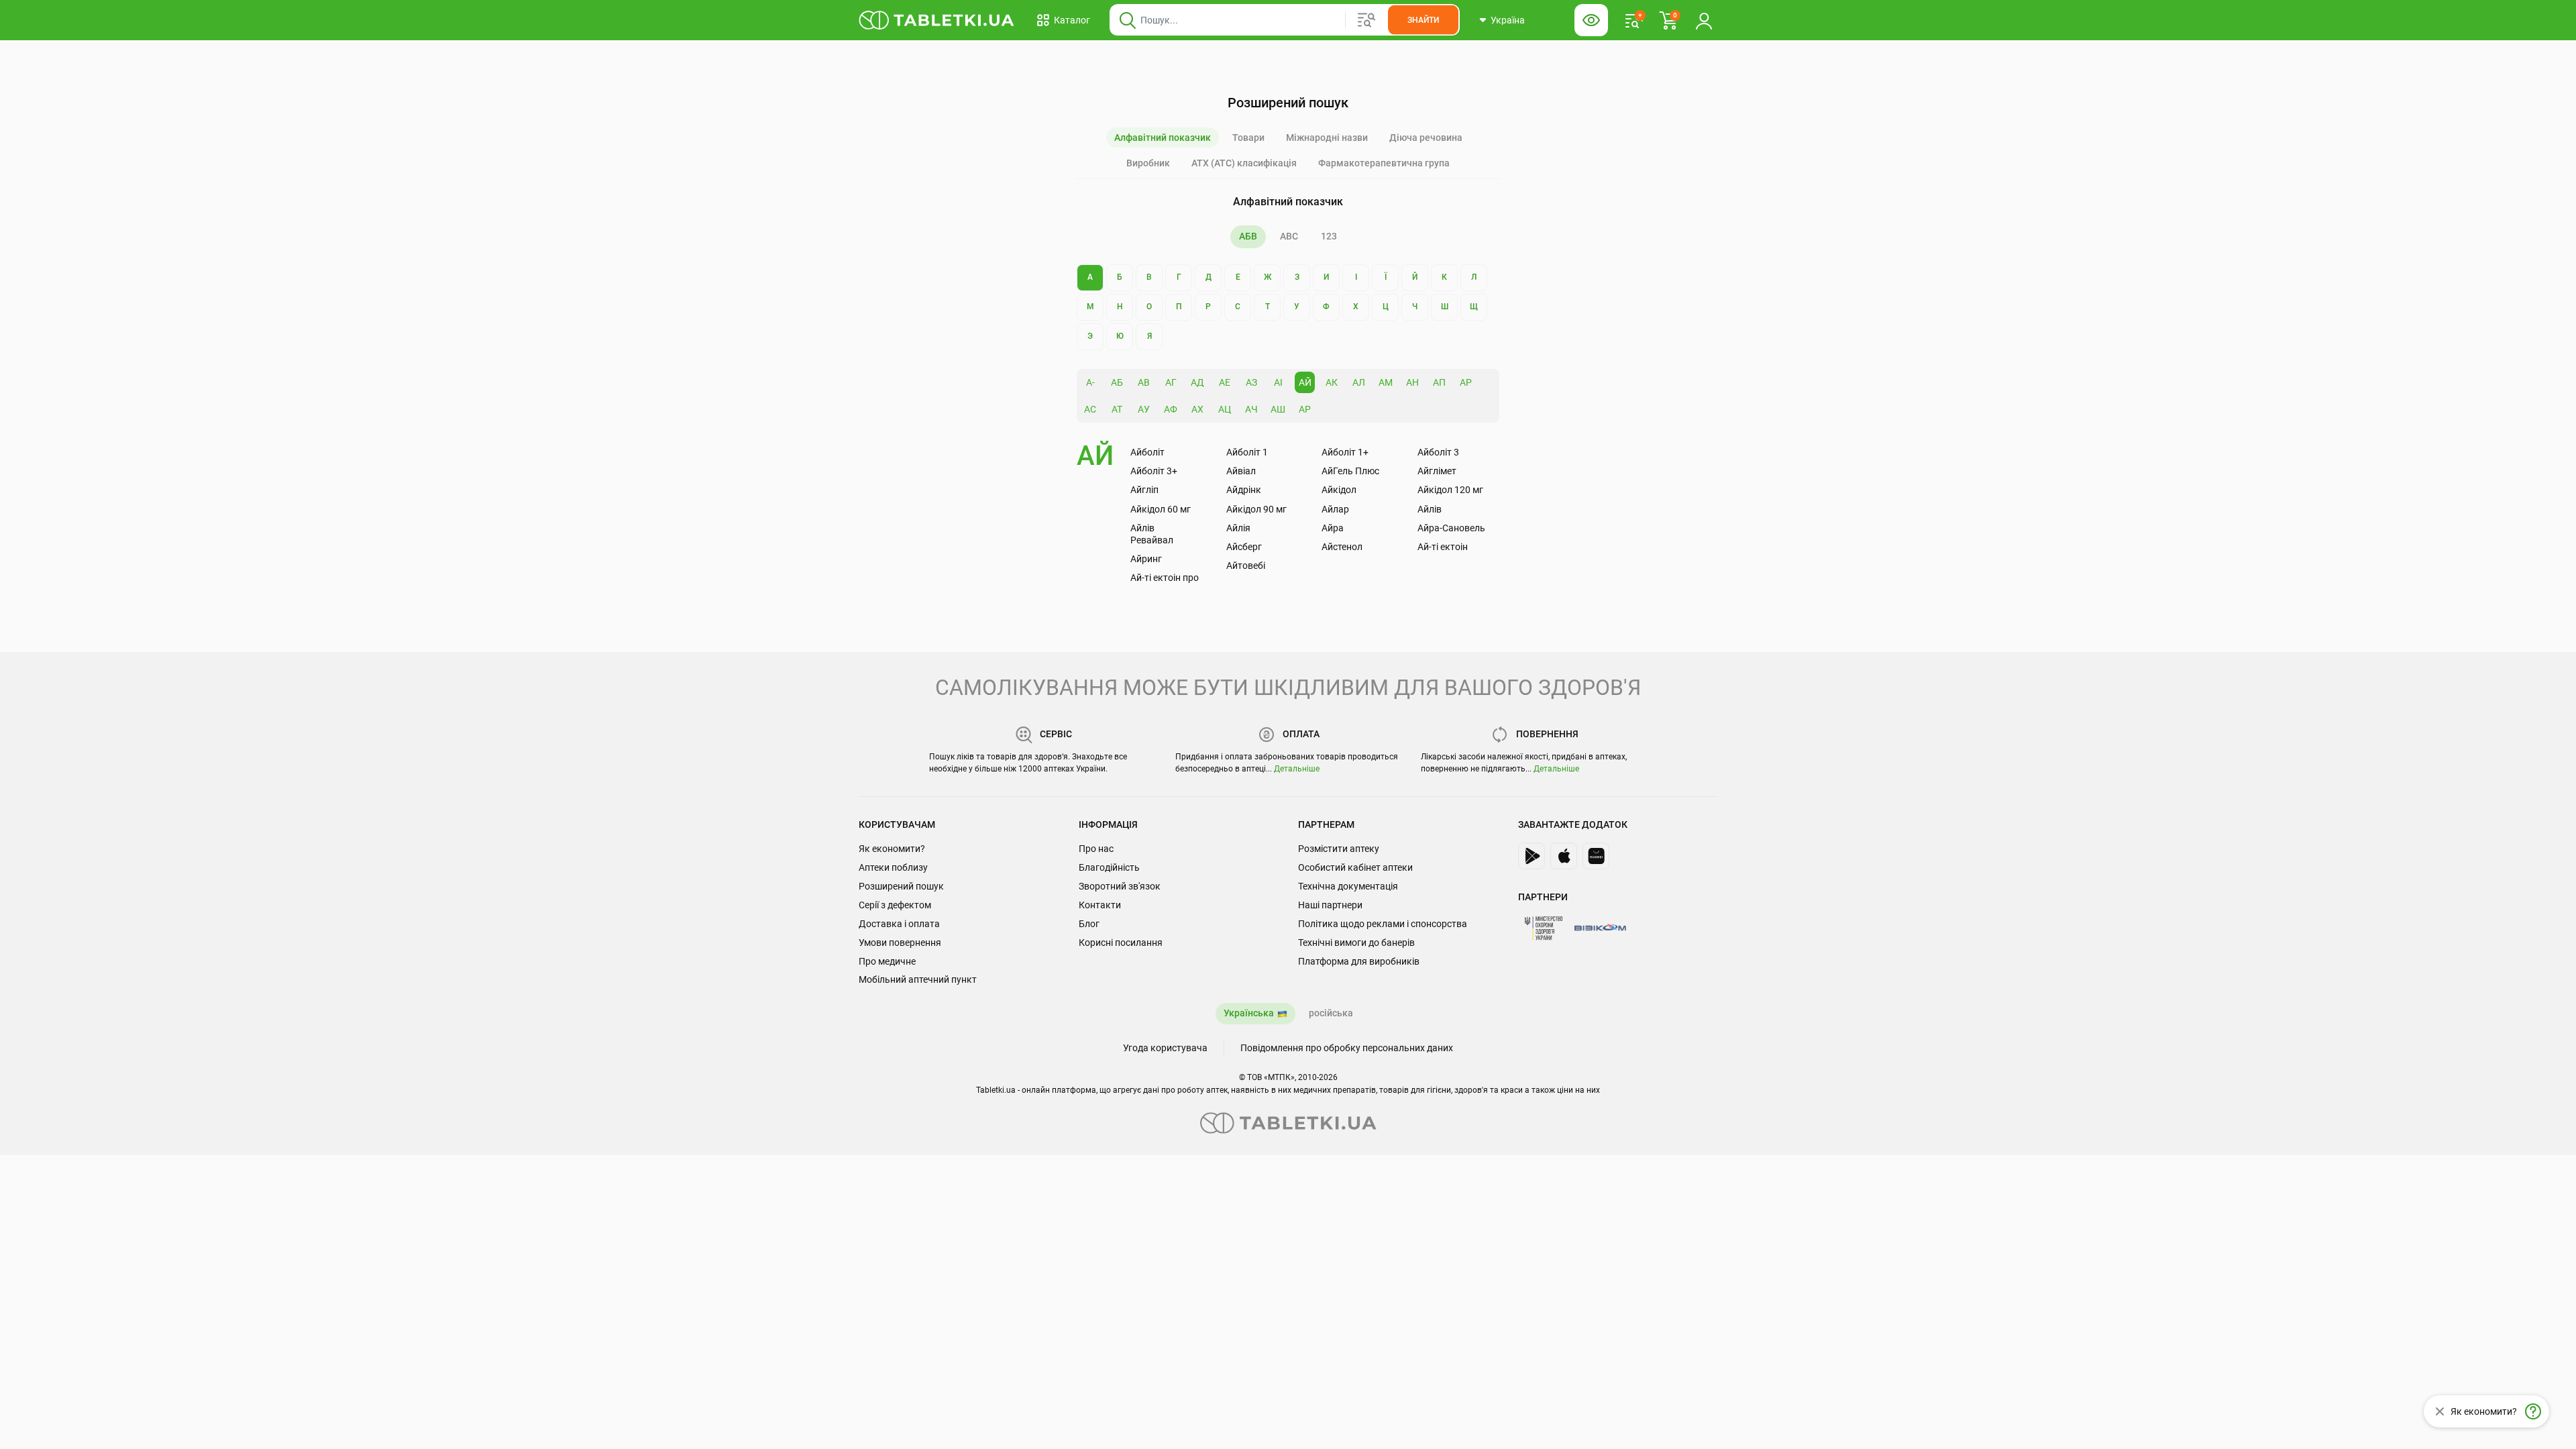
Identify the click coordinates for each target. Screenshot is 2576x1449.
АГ (1171, 382)
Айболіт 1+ (1345, 452)
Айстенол (1342, 547)
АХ (1197, 409)
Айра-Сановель (1451, 528)
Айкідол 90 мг (1256, 509)
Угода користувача (1165, 1048)
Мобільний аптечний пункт (918, 979)
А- (1090, 382)
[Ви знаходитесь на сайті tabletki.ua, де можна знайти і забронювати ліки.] (937, 20)
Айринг (1146, 559)
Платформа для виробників (1359, 961)
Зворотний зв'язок (1120, 886)
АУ (1144, 409)
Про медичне (887, 961)
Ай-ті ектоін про (1165, 578)
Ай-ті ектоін (1443, 547)
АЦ (1225, 409)
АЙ (1305, 382)
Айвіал (1241, 471)
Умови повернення (900, 943)
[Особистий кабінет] (1704, 20)
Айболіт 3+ (1154, 471)
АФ (1171, 409)
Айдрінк (1244, 490)
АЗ (1251, 382)
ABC (1289, 236)
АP (1305, 409)
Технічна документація (1348, 886)
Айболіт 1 (1247, 452)
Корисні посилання (1121, 943)
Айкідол (1339, 490)
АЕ (1225, 382)
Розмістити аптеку (1339, 849)
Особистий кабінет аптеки (1355, 867)
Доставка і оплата (899, 924)
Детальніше (1297, 769)
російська (1331, 1013)
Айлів (1430, 509)
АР (1466, 382)
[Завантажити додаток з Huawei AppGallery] (1596, 856)
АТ (1117, 409)
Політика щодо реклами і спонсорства (1383, 924)
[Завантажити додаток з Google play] (1532, 856)
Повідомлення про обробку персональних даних (1347, 1048)
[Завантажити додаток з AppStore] (1564, 856)
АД (1197, 382)
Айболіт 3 (1438, 452)
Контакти (1100, 905)
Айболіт (1147, 452)
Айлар (1335, 509)
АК (1332, 382)
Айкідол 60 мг (1161, 509)
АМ (1386, 382)
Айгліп (1144, 490)
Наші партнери (1330, 905)
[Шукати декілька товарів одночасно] (1366, 20)
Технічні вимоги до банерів (1356, 943)
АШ (1278, 409)
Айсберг (1244, 547)
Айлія (1238, 528)
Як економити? (892, 849)
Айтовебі (1246, 566)
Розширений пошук (901, 886)
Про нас (1096, 849)
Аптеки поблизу (893, 867)
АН (1412, 382)
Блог (1089, 924)
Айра (1333, 528)
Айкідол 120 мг (1450, 490)
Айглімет (1437, 471)
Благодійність (1109, 867)
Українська (1249, 1013)
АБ (1117, 382)
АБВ (1248, 236)
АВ (1144, 382)
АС (1090, 409)
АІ (1278, 382)
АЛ (1359, 382)
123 (1329, 236)
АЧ (1251, 409)
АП (1439, 382)
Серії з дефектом (895, 905)
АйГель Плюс (1350, 471)
